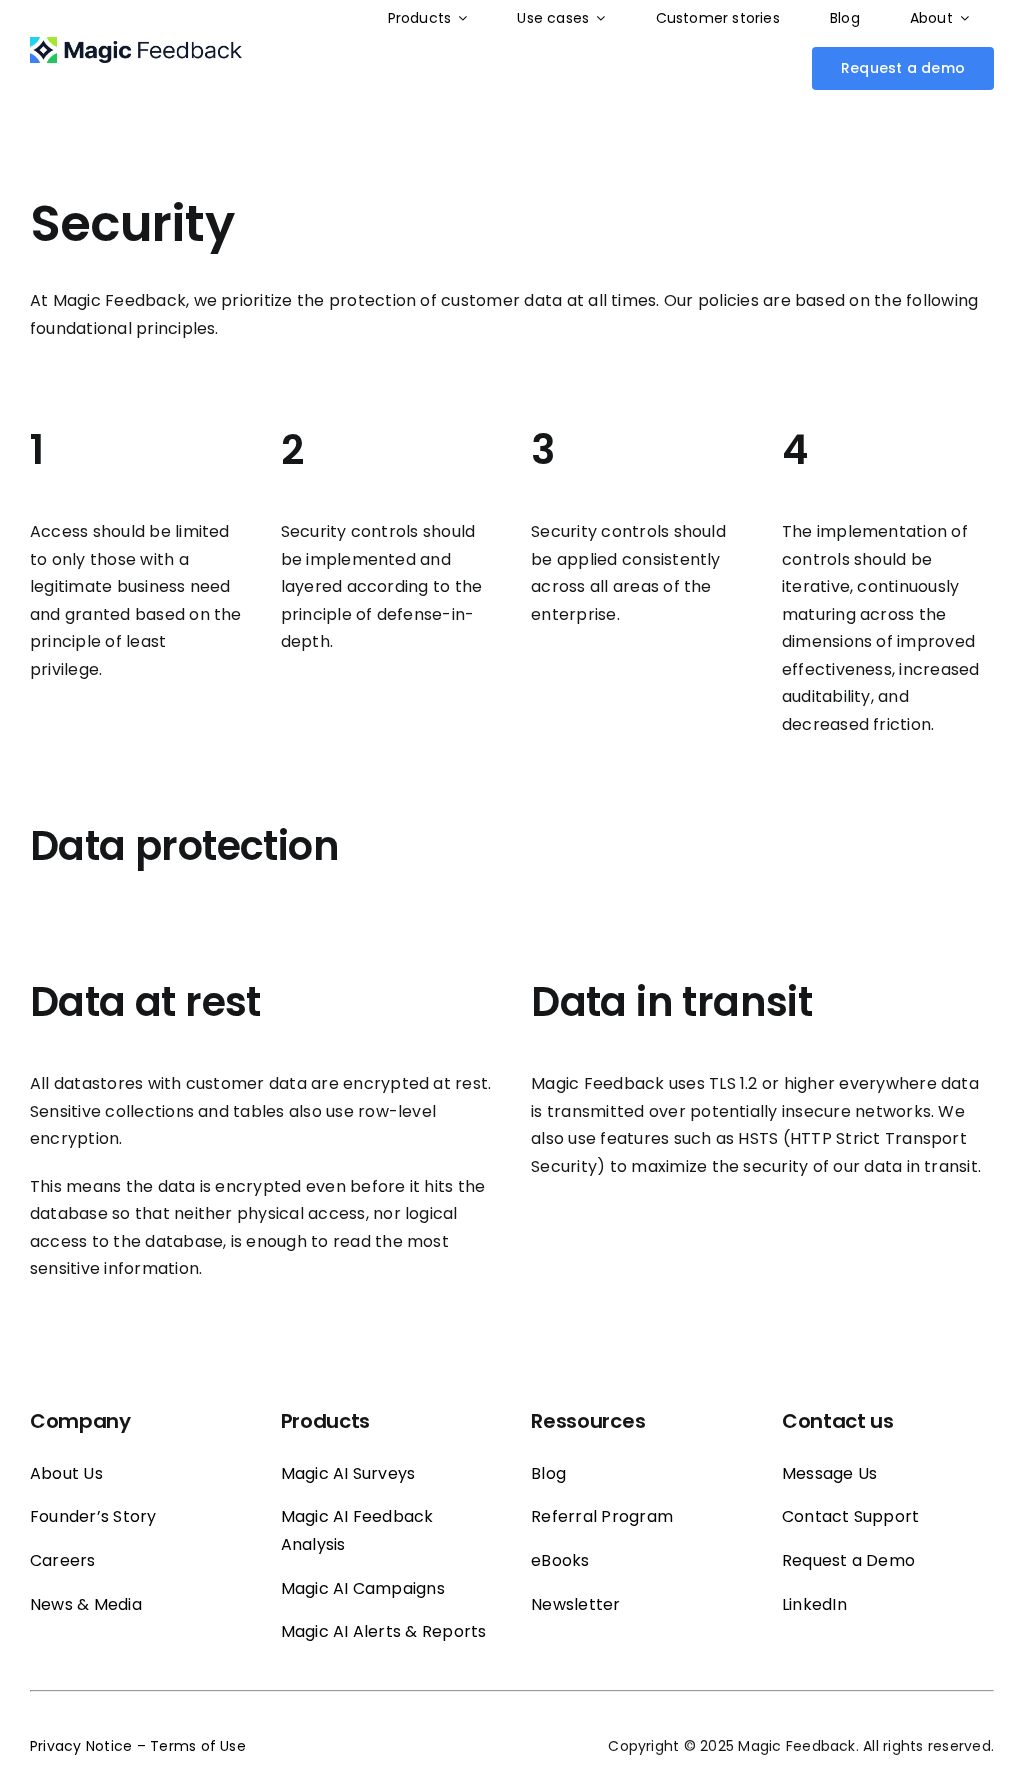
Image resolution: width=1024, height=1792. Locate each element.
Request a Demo (848, 1560)
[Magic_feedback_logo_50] (136, 44)
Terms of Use (198, 1746)
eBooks (560, 1560)
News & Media (86, 1604)
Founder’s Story (93, 1516)
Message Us (829, 1473)
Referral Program (602, 1516)
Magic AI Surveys (348, 1473)
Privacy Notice (81, 1746)
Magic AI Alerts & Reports (384, 1631)
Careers (63, 1560)
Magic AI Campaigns (363, 1588)
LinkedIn (814, 1604)
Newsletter (575, 1604)
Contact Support (851, 1516)
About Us (66, 1473)
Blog (548, 1473)
